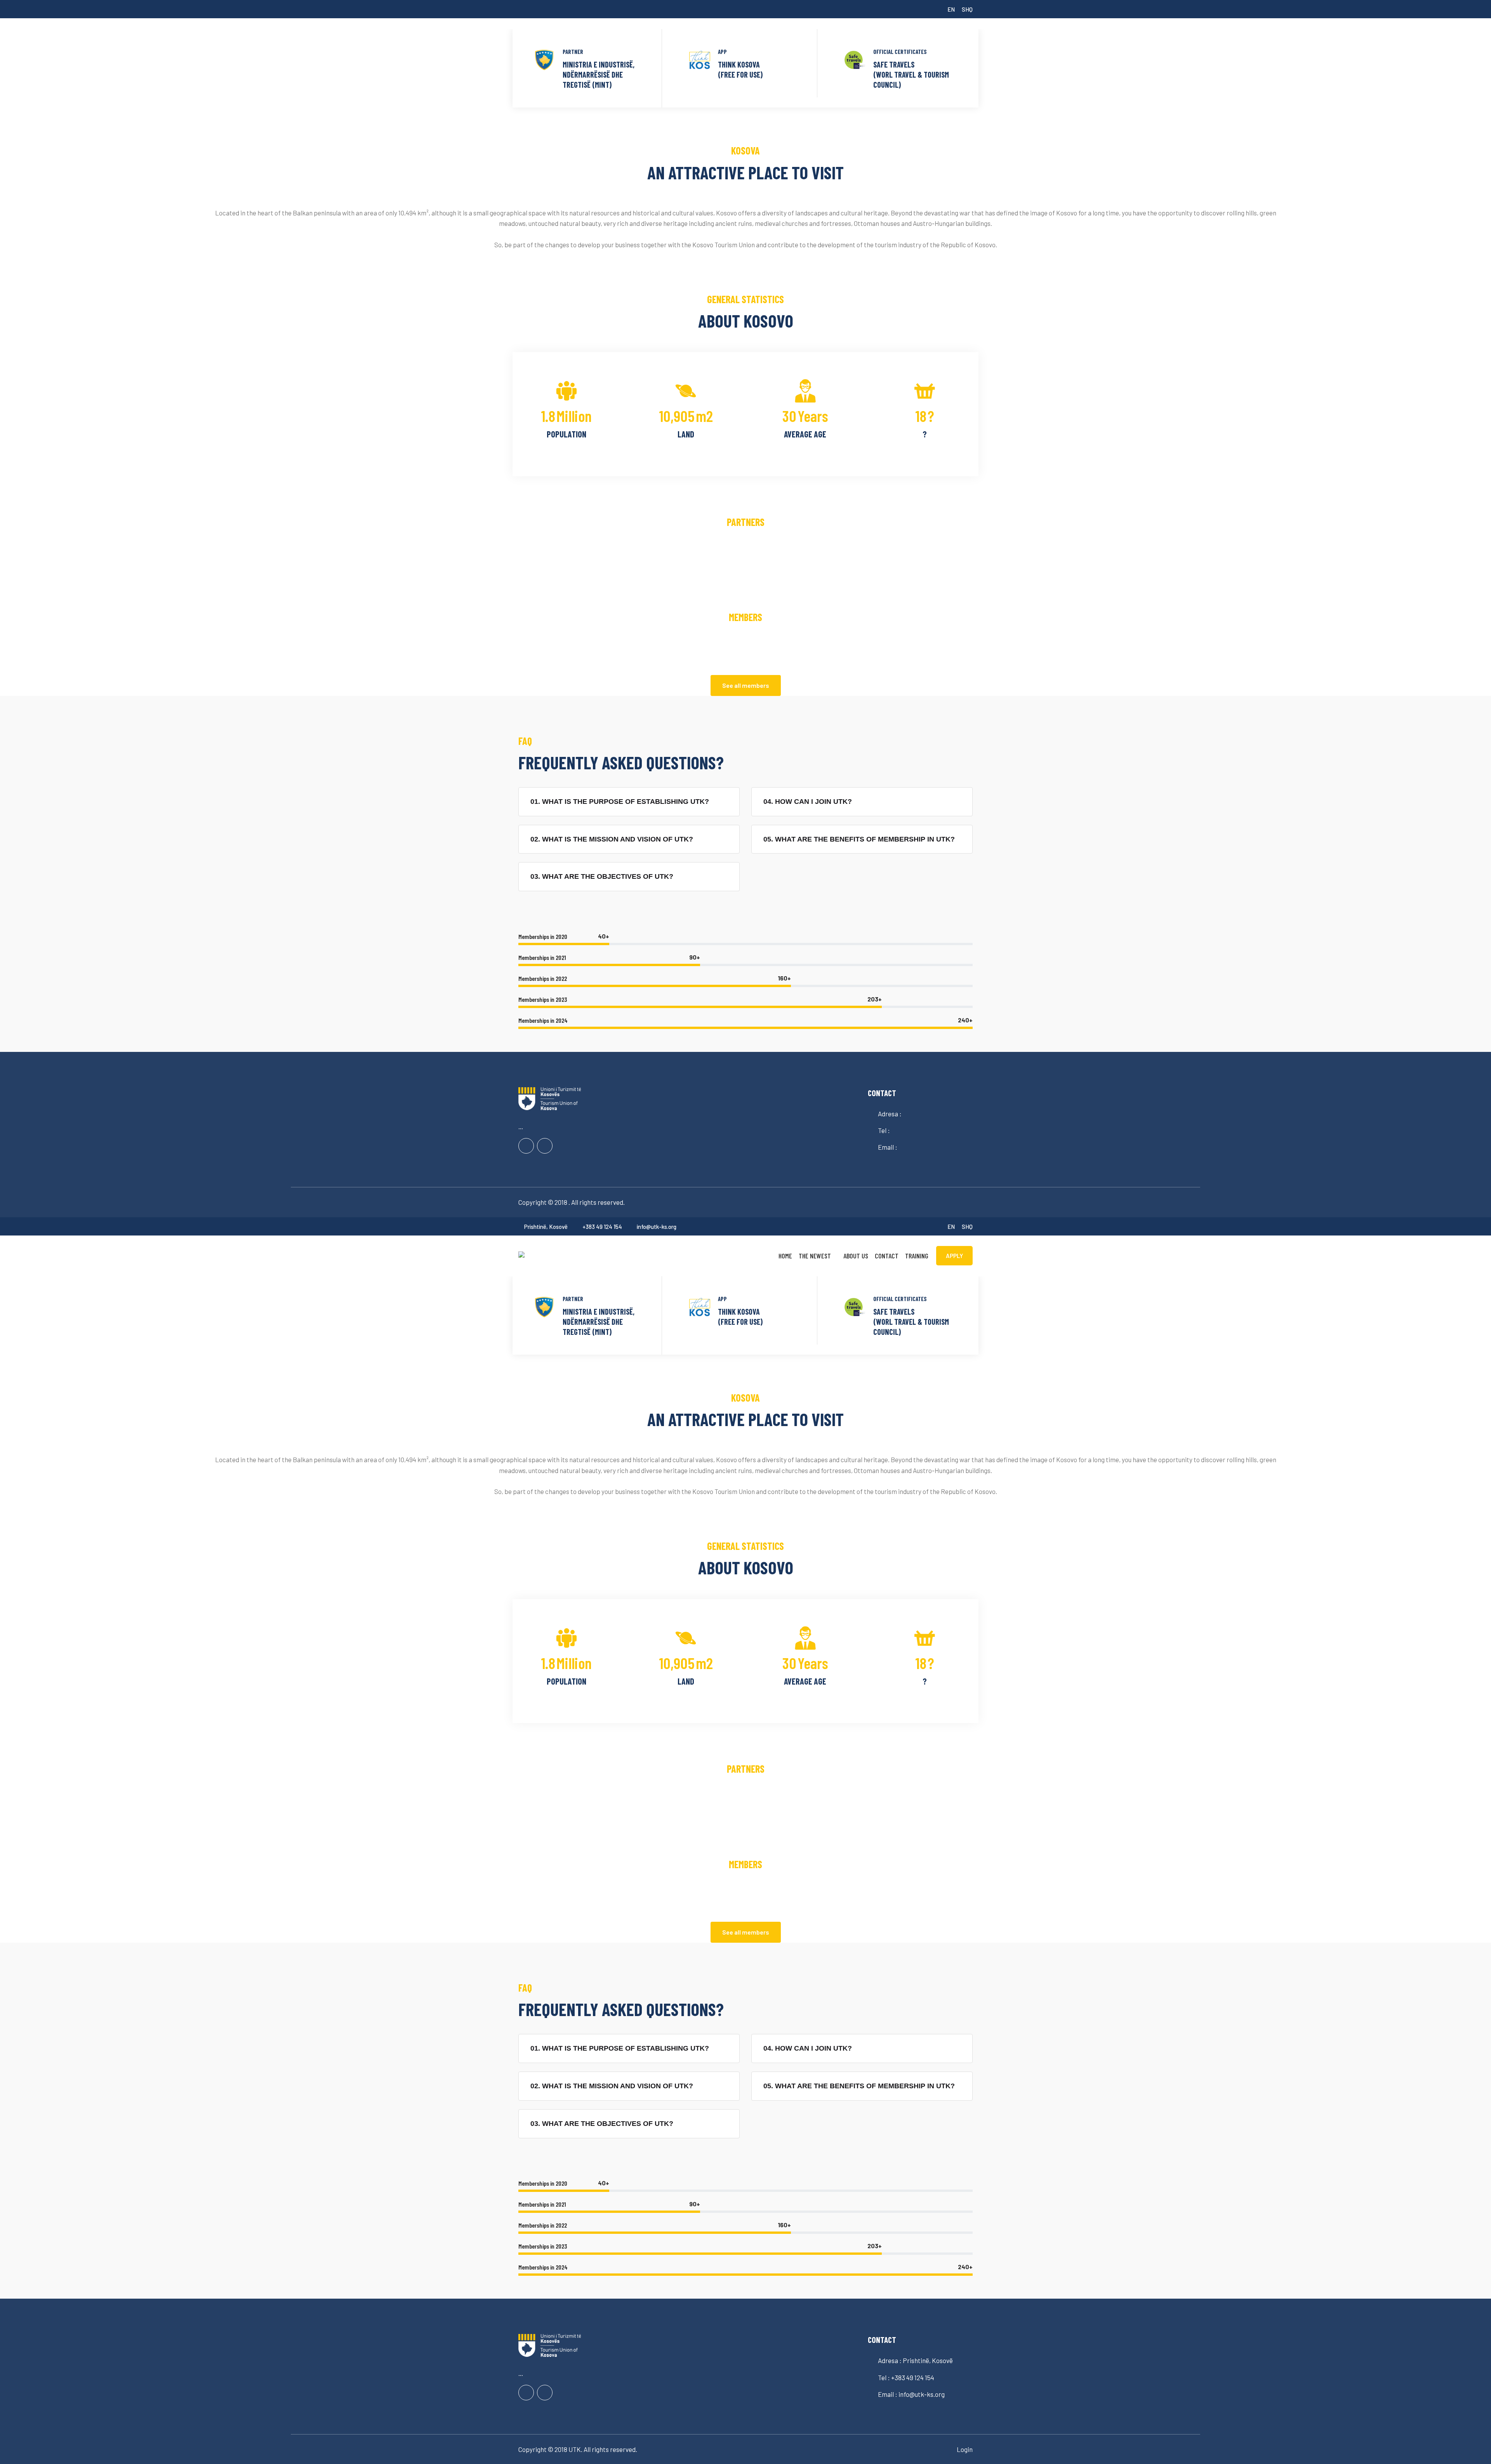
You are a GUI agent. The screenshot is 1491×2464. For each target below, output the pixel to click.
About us (856, 1256)
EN (951, 9)
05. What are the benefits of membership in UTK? (859, 839)
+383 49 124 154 (602, 1227)
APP (722, 52)
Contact (887, 1256)
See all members (746, 685)
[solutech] (571, 1254)
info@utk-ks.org (657, 1227)
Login (965, 2449)
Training (917, 1256)
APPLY (954, 1256)
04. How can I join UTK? (808, 802)
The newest (815, 1256)
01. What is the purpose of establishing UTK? (620, 802)
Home (785, 1256)
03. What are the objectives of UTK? (602, 876)
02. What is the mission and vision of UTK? (612, 839)
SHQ (967, 9)
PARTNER (573, 52)
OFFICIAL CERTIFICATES (900, 52)
